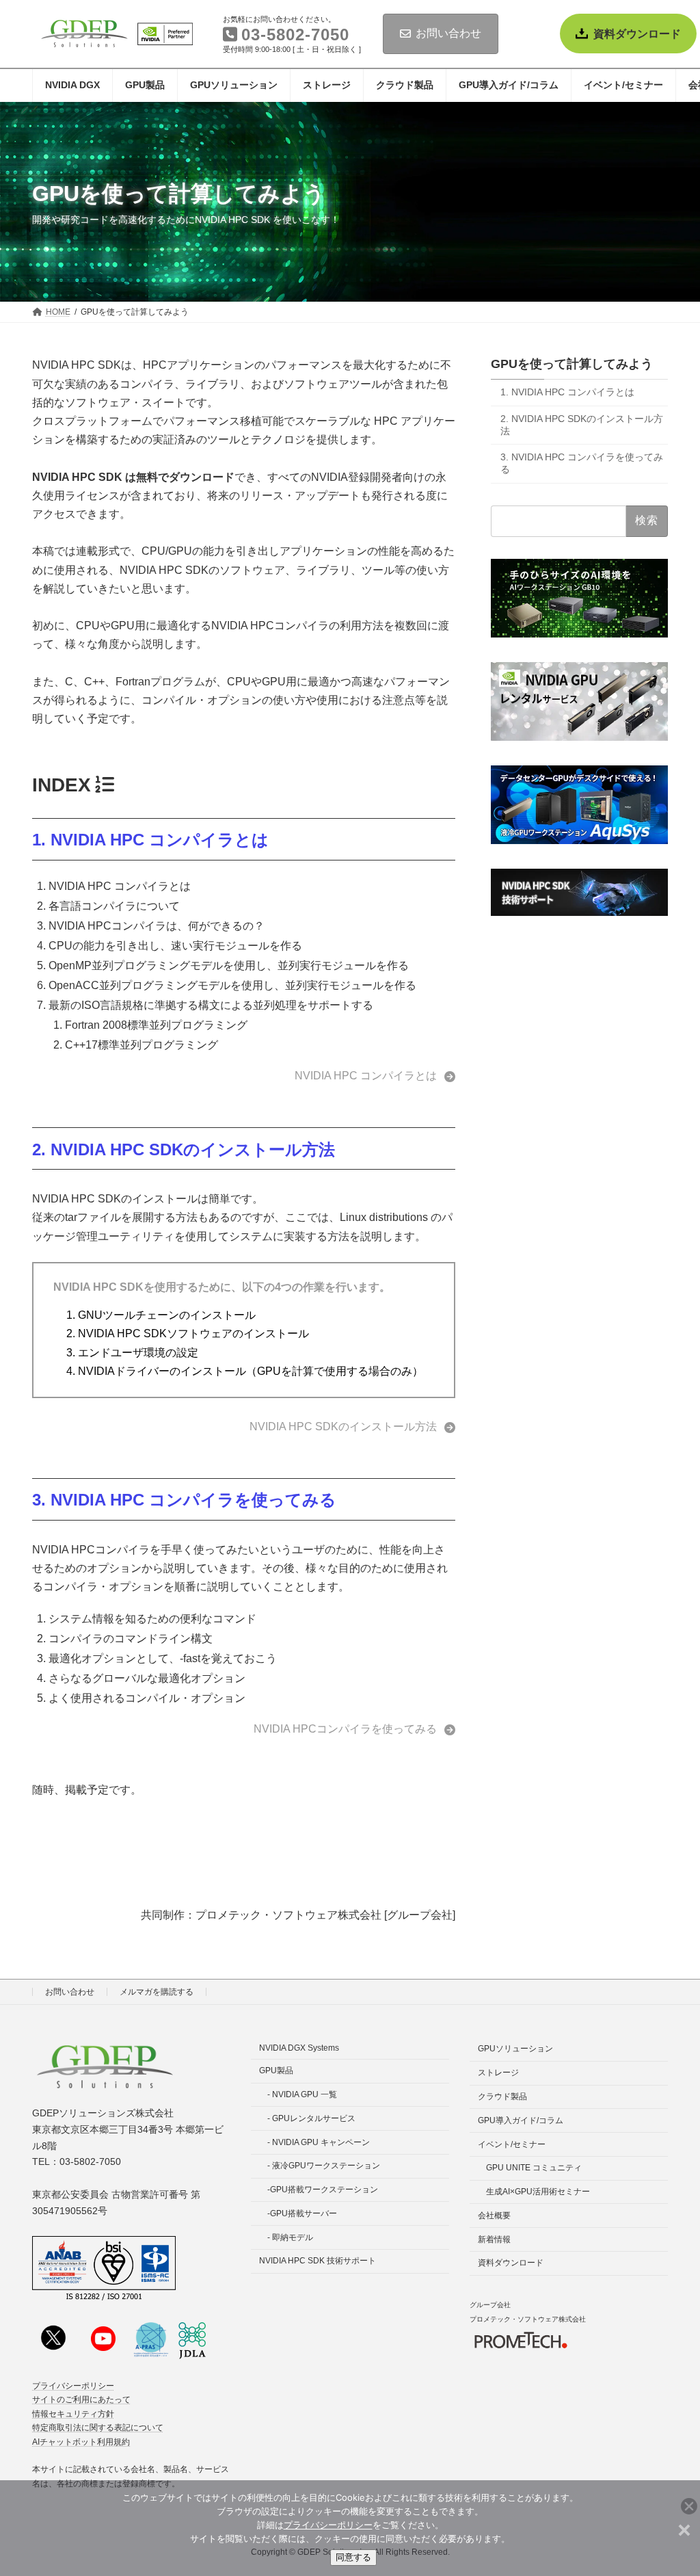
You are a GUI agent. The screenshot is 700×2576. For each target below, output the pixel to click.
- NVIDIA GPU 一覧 (302, 2094)
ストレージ (498, 2073)
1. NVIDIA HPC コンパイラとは (150, 840)
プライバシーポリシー (73, 2386)
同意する (353, 2557)
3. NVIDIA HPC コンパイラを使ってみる (184, 1500)
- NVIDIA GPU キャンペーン (319, 2142)
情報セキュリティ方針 (73, 2414)
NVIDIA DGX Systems (299, 2048)
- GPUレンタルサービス (311, 2118)
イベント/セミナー (512, 2144)
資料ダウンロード (637, 34)
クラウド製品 (502, 2097)
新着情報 (494, 2239)
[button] (375, 1076)
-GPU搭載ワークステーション (323, 2190)
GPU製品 (276, 2071)
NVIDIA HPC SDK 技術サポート (318, 2261)
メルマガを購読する (157, 1992)
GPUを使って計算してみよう (572, 364)
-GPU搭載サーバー (302, 2213)
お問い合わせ (448, 33)
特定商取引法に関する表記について (98, 2428)
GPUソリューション (515, 2049)
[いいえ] (683, 2528)
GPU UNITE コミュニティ (534, 2168)
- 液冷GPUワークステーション (324, 2166)
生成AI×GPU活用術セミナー (538, 2192)
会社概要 (494, 2216)
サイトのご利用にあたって (81, 2400)
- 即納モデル (290, 2237)
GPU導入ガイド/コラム (521, 2120)
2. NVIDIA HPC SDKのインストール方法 (184, 1149)
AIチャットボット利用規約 (81, 2442)
